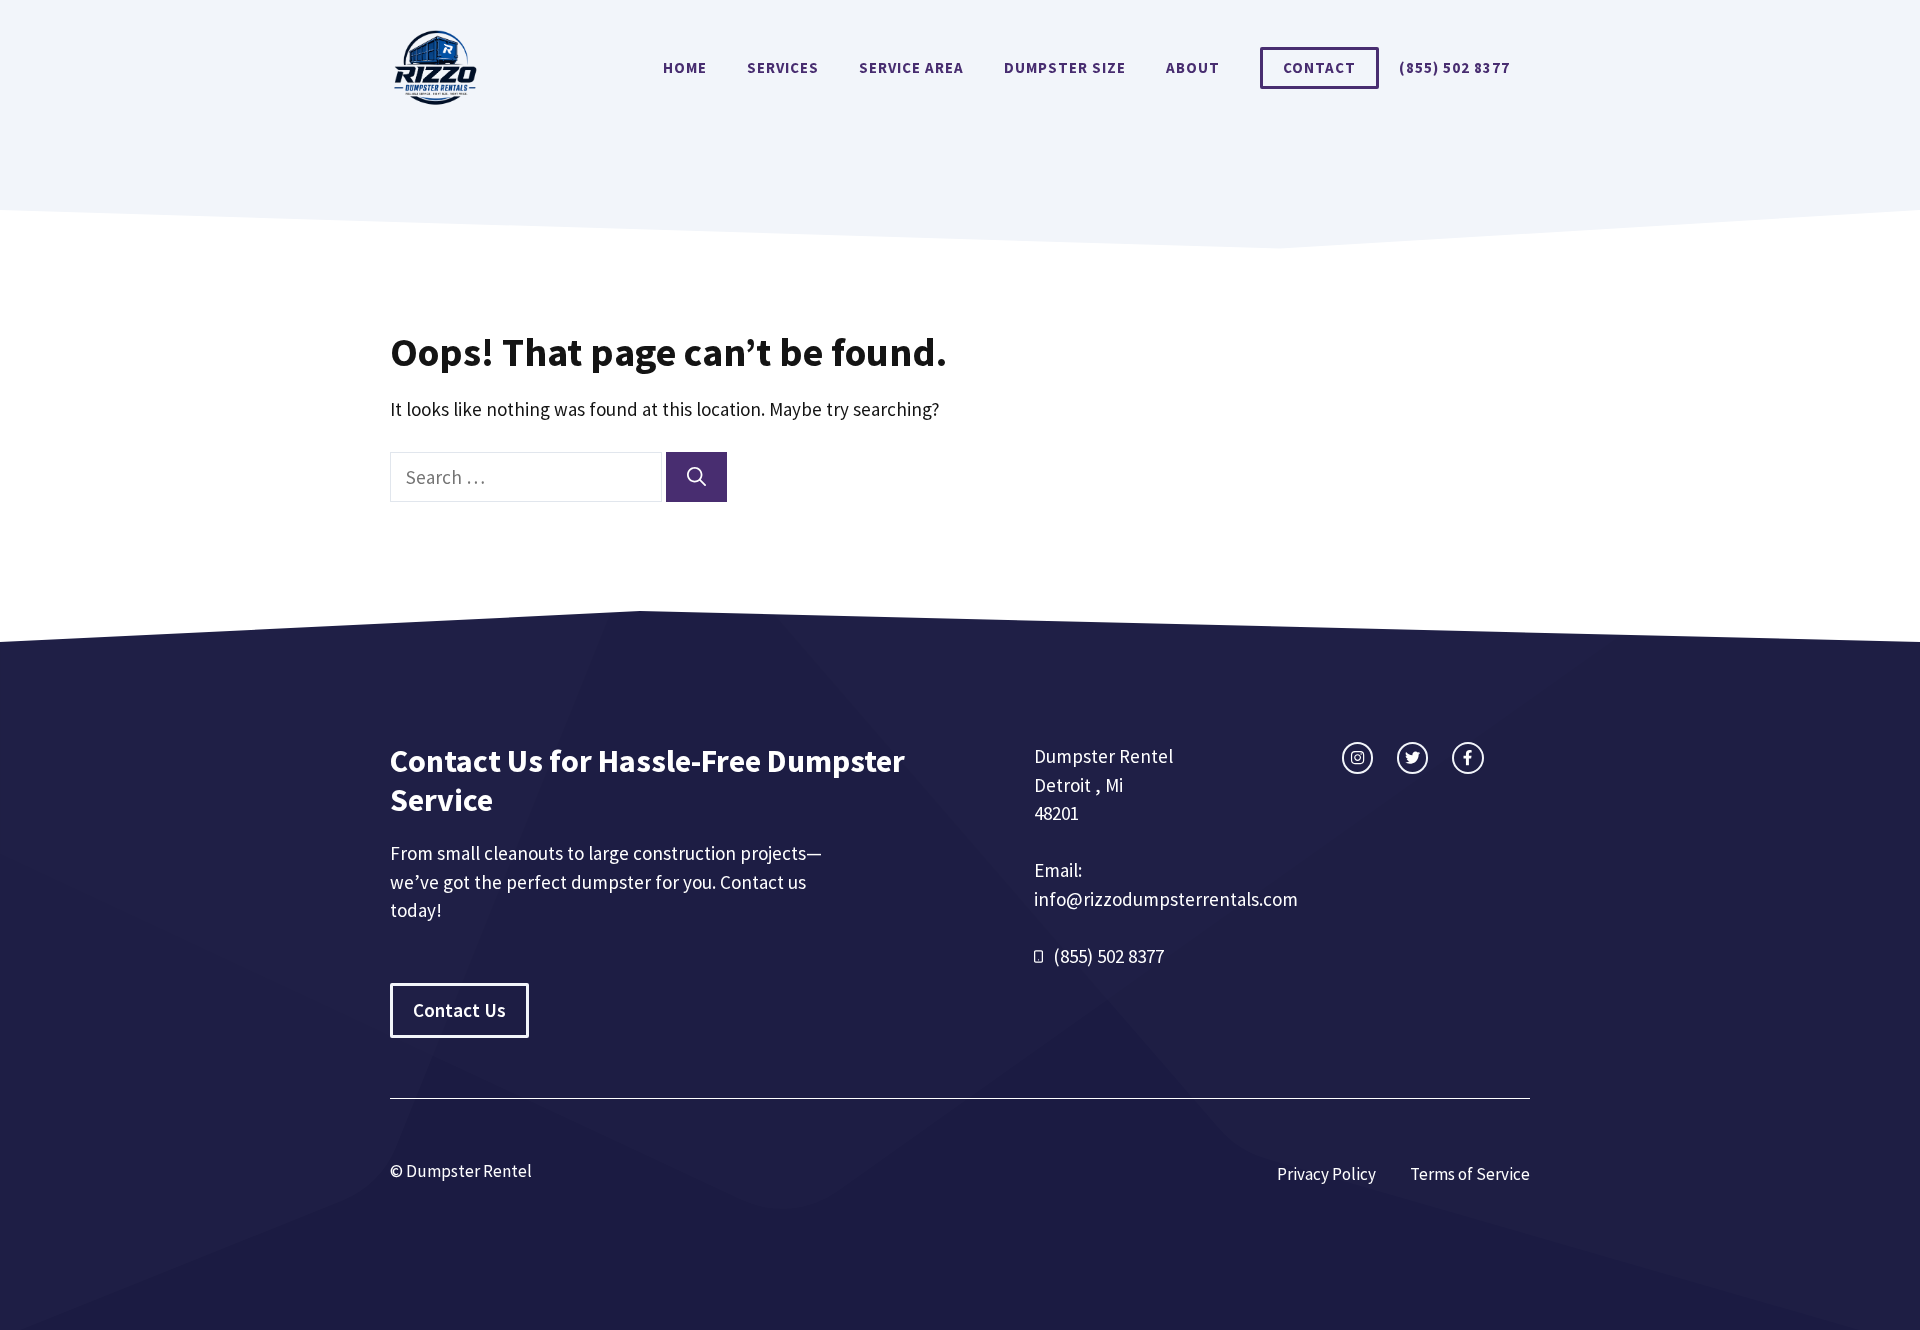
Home (685, 67)
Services (783, 67)
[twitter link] (1412, 757)
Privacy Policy (1326, 1174)
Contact (1319, 67)
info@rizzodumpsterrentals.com (1166, 899)
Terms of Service (1470, 1174)
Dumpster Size (1065, 67)
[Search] (696, 477)
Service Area (911, 67)
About (1193, 67)
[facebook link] (1467, 757)
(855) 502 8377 (1454, 67)
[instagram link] (1357, 757)
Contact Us (459, 1010)
